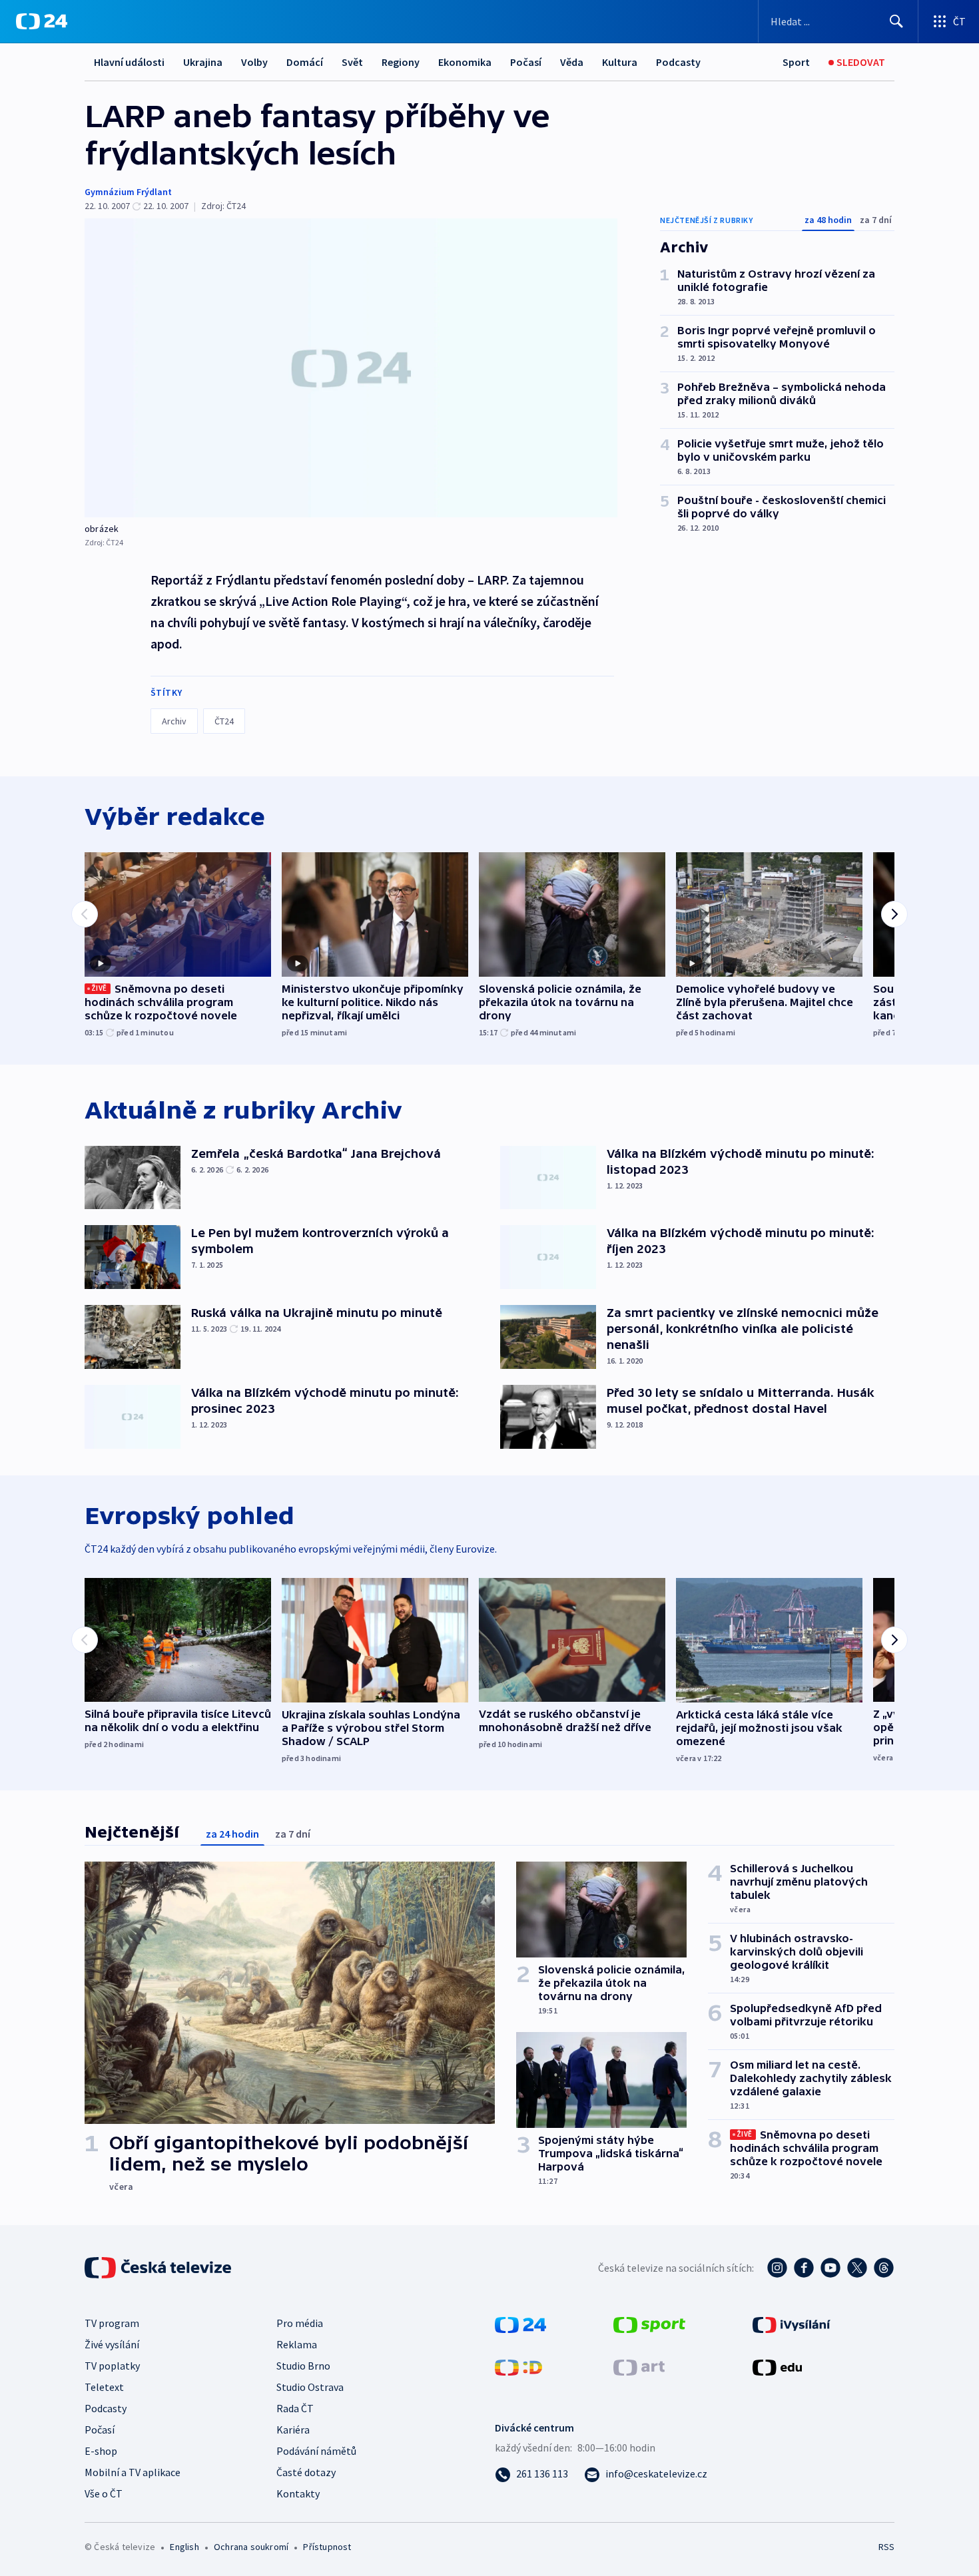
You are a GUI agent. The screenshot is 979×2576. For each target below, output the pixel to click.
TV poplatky (112, 2366)
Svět (352, 62)
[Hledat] (896, 21)
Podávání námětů (316, 2451)
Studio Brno (303, 2366)
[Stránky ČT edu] (777, 2366)
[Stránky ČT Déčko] (518, 2366)
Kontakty (298, 2493)
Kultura (620, 62)
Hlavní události (129, 62)
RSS (886, 2547)
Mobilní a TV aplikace (133, 2472)
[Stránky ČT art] (639, 2366)
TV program (112, 2323)
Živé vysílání (112, 2344)
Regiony (401, 62)
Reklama (297, 2344)
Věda (572, 62)
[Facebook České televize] (804, 2268)
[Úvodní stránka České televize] (159, 2268)
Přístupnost (327, 2547)
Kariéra (293, 2430)
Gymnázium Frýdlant (128, 192)
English (184, 2547)
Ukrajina (203, 62)
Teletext (104, 2387)
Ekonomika (465, 62)
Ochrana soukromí (251, 2547)
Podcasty (678, 62)
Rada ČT (295, 2408)
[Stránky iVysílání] (792, 2324)
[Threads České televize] (884, 2268)
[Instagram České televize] (777, 2268)
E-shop (101, 2451)
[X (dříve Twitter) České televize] (857, 2268)
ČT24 (224, 721)
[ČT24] (42, 21)
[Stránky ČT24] (520, 2324)
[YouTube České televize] (830, 2268)
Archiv (174, 721)
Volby (254, 62)
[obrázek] (351, 368)
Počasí (526, 62)
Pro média (300, 2323)
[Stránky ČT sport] (649, 2324)
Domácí (305, 62)
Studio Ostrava (310, 2387)
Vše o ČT (104, 2493)
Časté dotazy (306, 2472)
